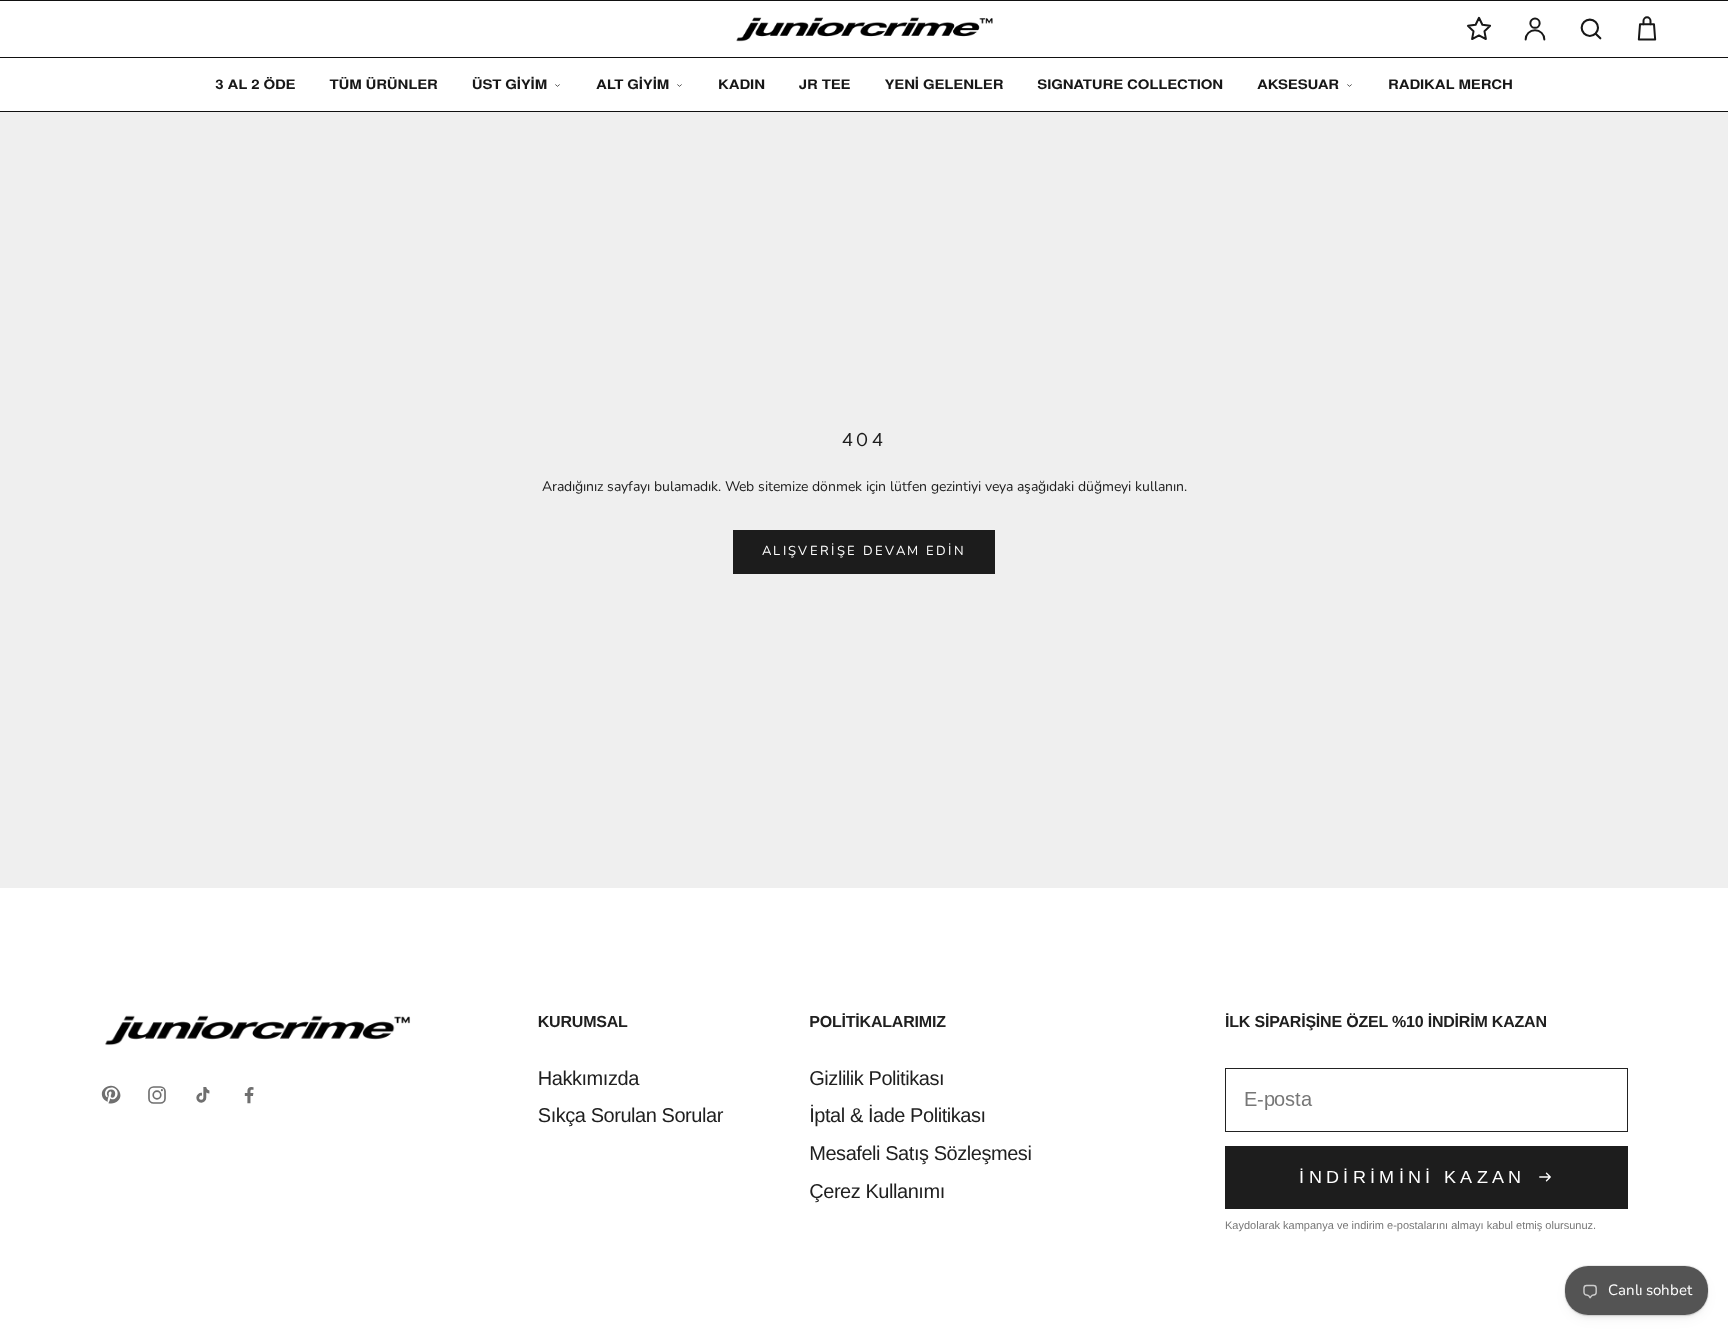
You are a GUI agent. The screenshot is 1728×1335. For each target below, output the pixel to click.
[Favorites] (1479, 29)
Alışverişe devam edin (864, 551)
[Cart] (1647, 29)
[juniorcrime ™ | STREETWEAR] (864, 29)
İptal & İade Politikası (897, 1116)
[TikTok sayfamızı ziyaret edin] (203, 1095)
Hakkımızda (588, 1079)
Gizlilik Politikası (876, 1079)
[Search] (1591, 29)
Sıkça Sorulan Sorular (630, 1116)
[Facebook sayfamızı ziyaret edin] (249, 1095)
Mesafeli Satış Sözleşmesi (920, 1154)
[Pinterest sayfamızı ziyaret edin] (111, 1095)
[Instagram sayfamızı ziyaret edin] (157, 1095)
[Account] (1535, 29)
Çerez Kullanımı (877, 1192)
